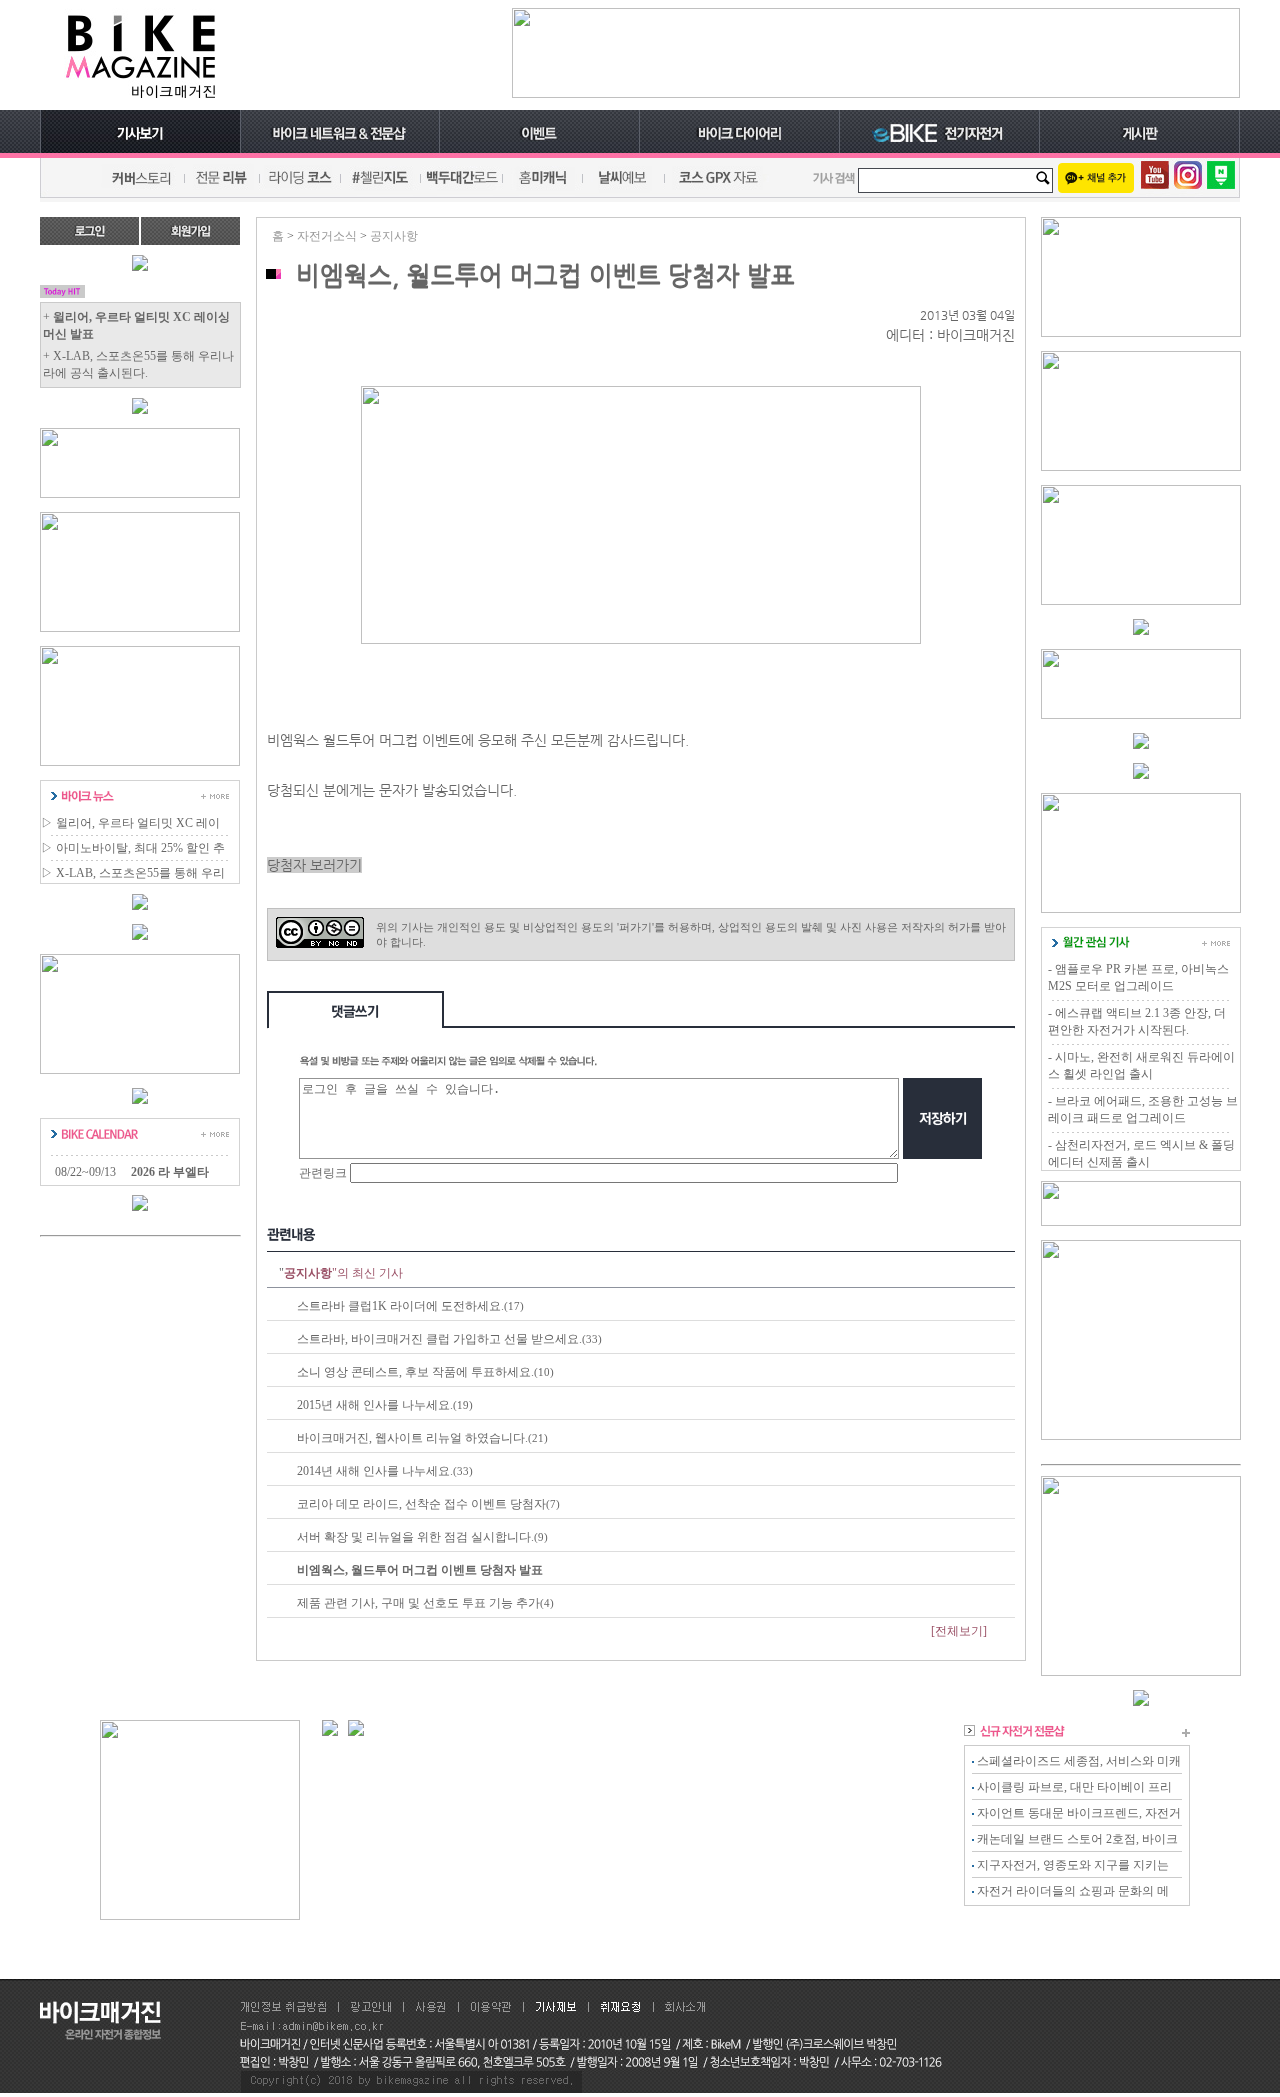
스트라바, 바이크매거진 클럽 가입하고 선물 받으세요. (439, 1339)
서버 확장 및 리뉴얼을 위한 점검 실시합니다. (415, 1537)
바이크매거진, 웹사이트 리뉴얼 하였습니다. (412, 1438)
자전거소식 (327, 236)
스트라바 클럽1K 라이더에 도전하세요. (400, 1306)
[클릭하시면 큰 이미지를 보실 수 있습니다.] (641, 640)
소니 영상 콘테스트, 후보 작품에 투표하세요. (415, 1372)
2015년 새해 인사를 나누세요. (375, 1405)
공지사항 (394, 236)
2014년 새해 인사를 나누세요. (375, 1471)
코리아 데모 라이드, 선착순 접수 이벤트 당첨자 (421, 1504)
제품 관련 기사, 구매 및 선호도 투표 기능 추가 (418, 1603)
